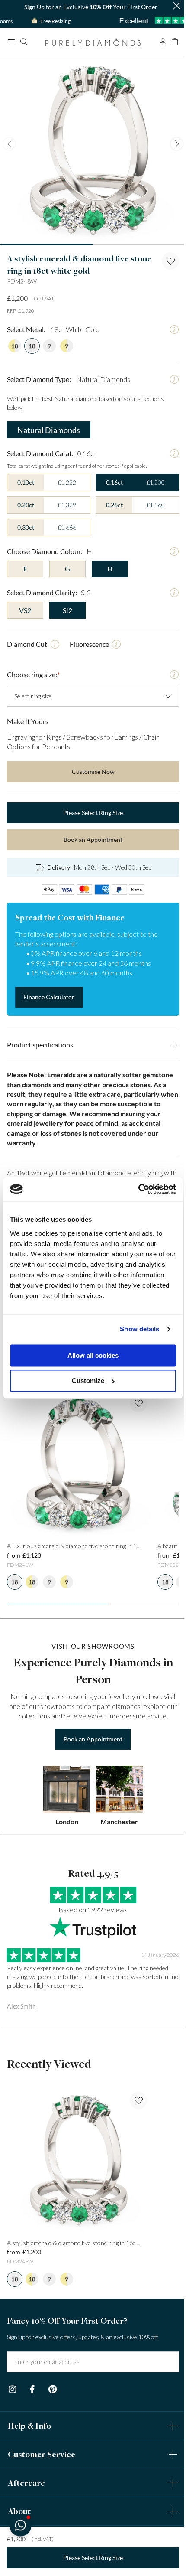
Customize (85, 1381)
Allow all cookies (90, 1355)
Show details (133, 1329)
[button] (20, 2525)
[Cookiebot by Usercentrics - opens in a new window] (132, 1189)
